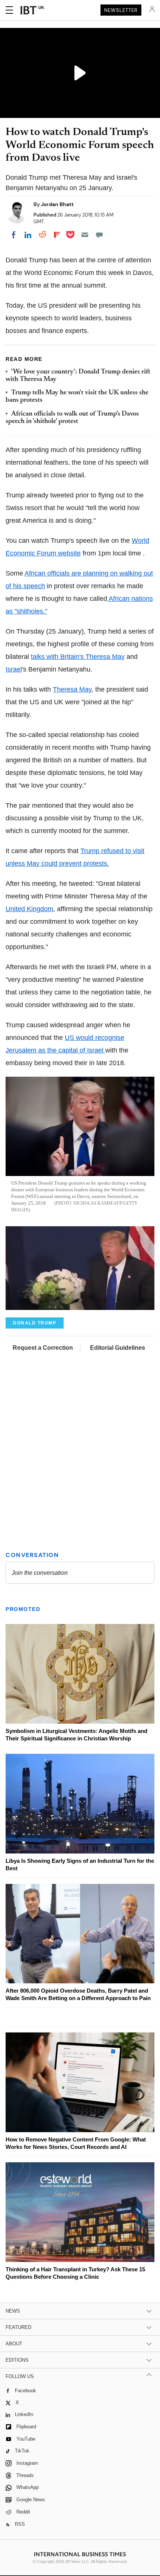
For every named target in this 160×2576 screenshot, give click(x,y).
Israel (14, 669)
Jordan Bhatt (57, 204)
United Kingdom (29, 909)
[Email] (85, 235)
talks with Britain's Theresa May (78, 657)
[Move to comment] (99, 235)
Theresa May (72, 689)
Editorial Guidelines (118, 1348)
